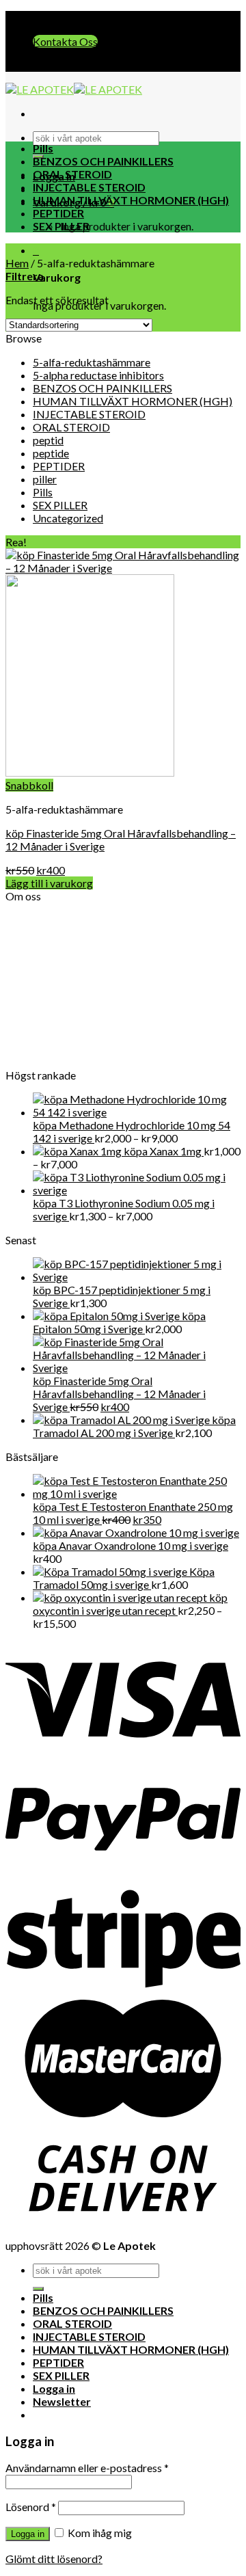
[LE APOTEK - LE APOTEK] (74, 89)
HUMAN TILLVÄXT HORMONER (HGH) (131, 200)
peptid (48, 440)
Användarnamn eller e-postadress (87, 2468)
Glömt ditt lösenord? (54, 2559)
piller (45, 479)
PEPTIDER (58, 213)
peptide (51, 453)
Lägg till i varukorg (49, 883)
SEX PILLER (61, 226)
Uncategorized (68, 518)
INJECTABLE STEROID (89, 187)
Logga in (28, 2534)
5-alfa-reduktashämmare (92, 362)
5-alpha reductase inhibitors (98, 375)
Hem (17, 263)
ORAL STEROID (72, 174)
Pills (43, 148)
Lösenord (31, 2507)
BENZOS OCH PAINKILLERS (103, 161)
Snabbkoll (29, 785)
